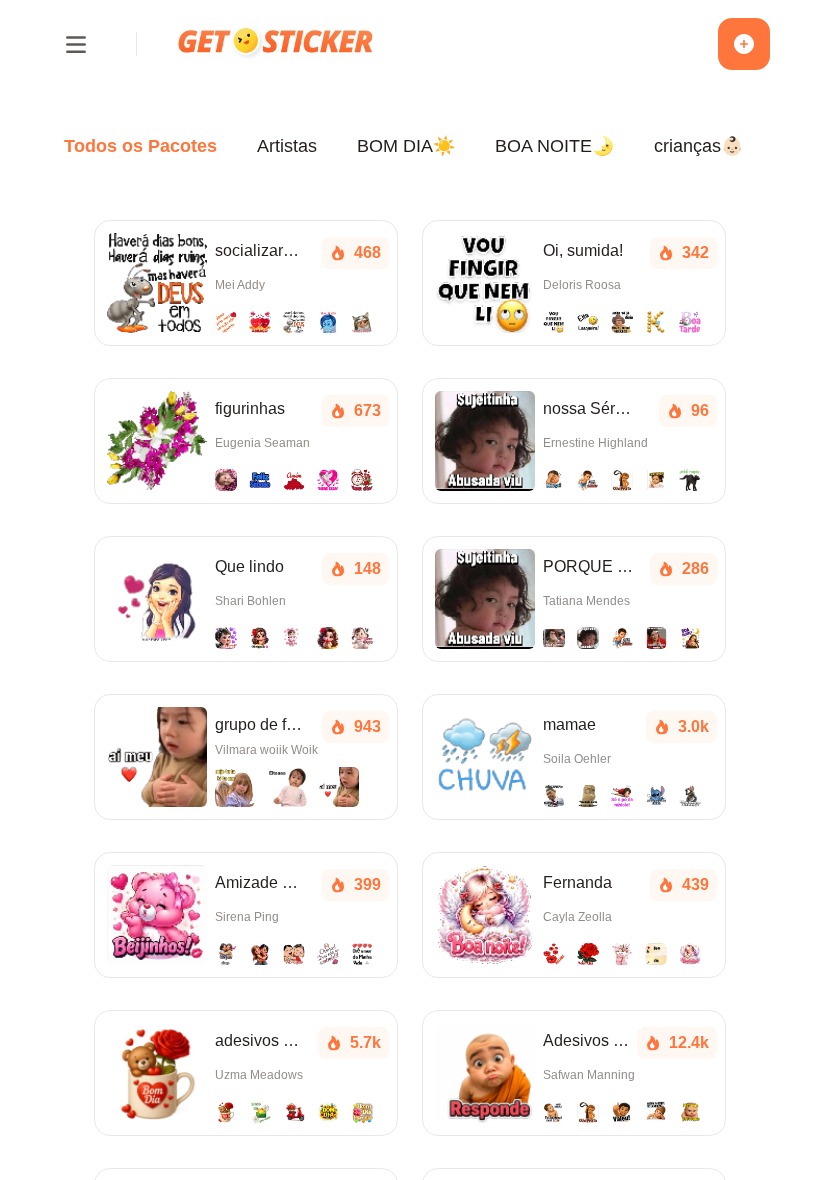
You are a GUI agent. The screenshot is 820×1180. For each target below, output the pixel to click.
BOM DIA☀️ (406, 146)
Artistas (287, 146)
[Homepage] (277, 43)
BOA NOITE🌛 (554, 146)
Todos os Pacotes (140, 146)
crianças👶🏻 (698, 146)
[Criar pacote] (744, 44)
